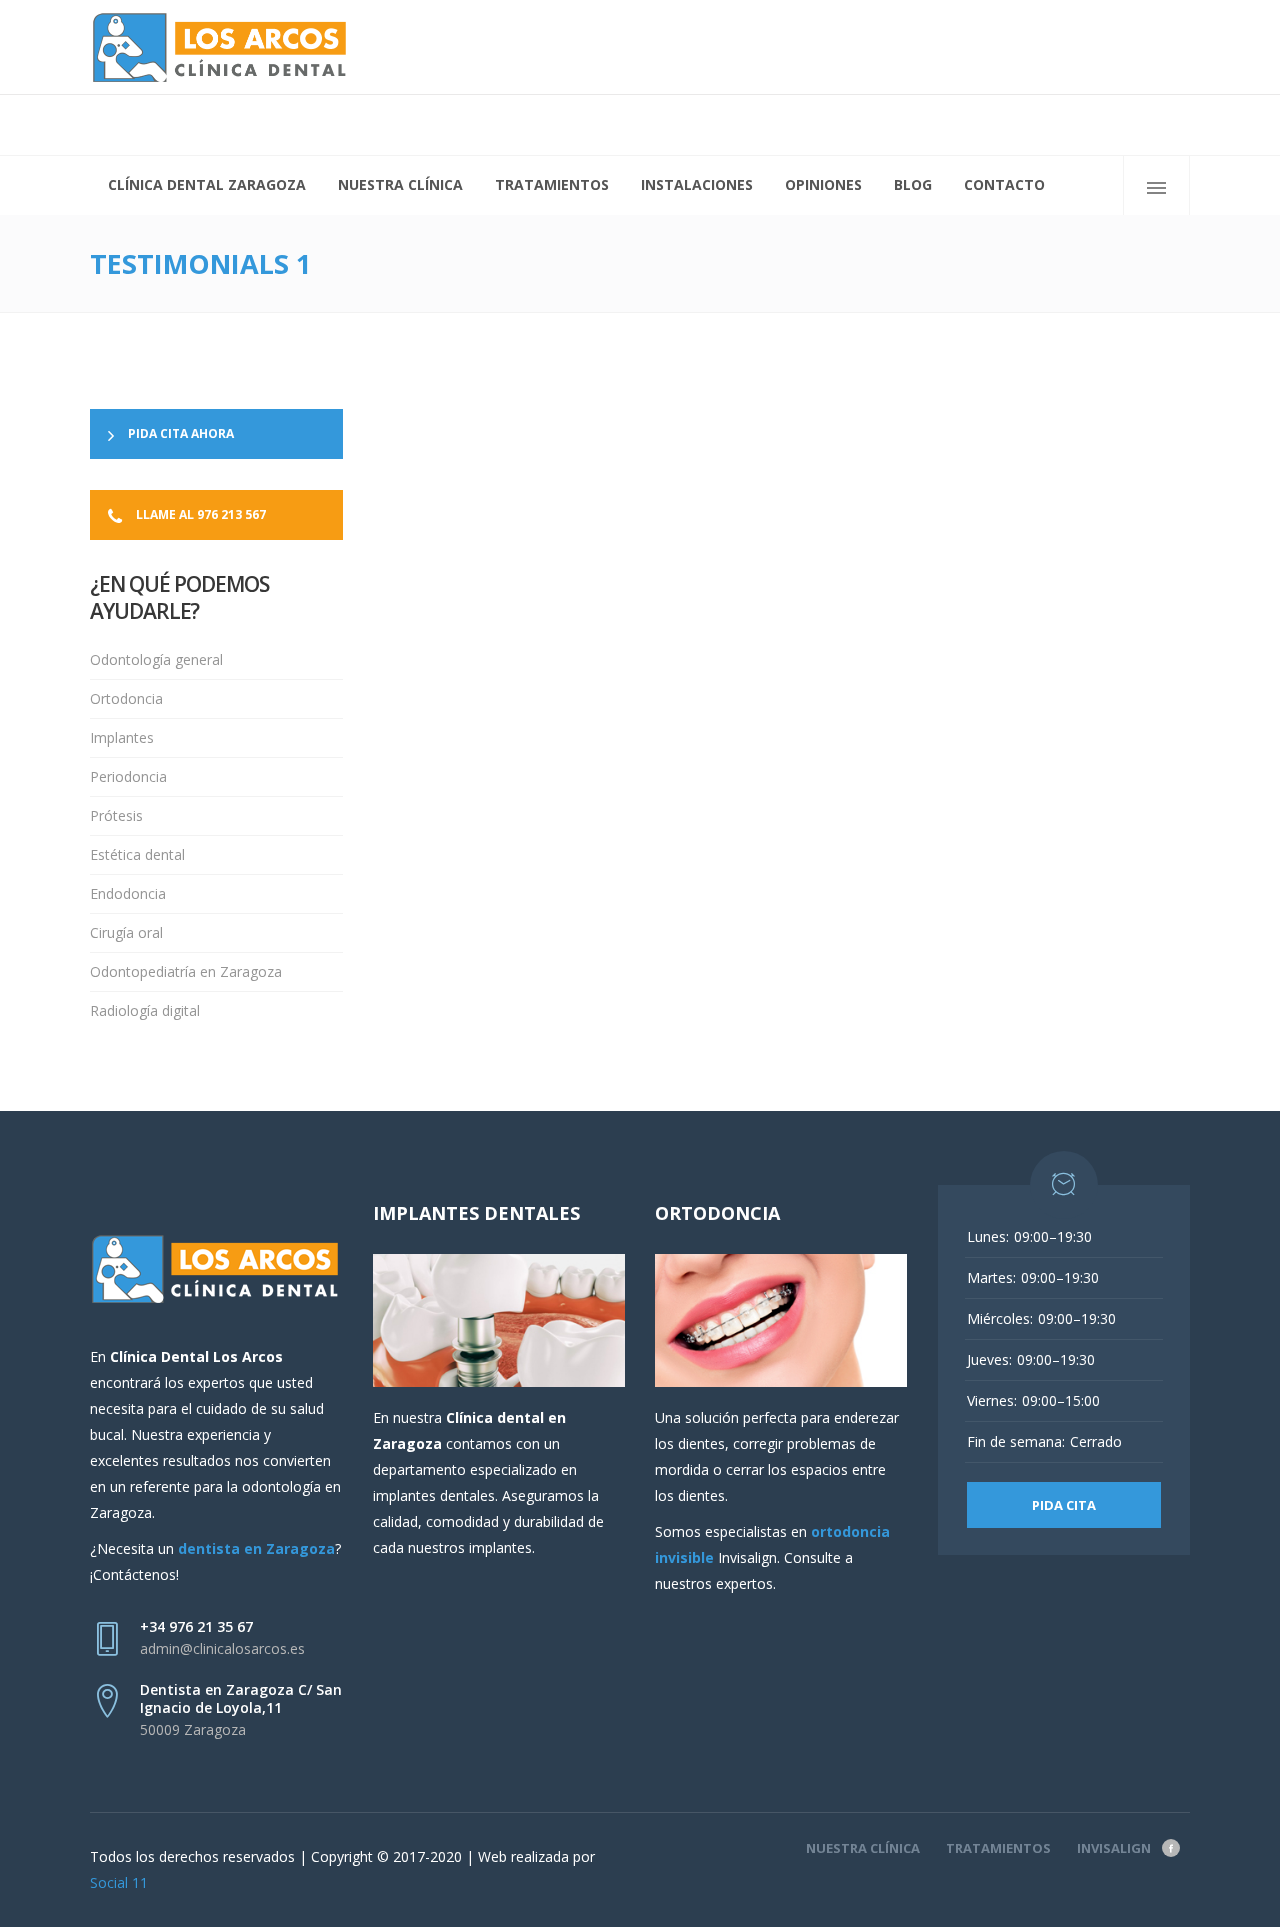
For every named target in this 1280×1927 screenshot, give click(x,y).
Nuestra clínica (863, 1848)
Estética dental (137, 854)
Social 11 (119, 1882)
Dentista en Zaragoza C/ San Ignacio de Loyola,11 (241, 1698)
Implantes (122, 737)
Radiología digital (145, 1010)
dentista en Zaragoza (256, 1548)
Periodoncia (128, 776)
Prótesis (116, 815)
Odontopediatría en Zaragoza (186, 971)
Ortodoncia (126, 698)
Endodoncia (128, 893)
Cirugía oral (126, 932)
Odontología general (156, 659)
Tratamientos (998, 1848)
